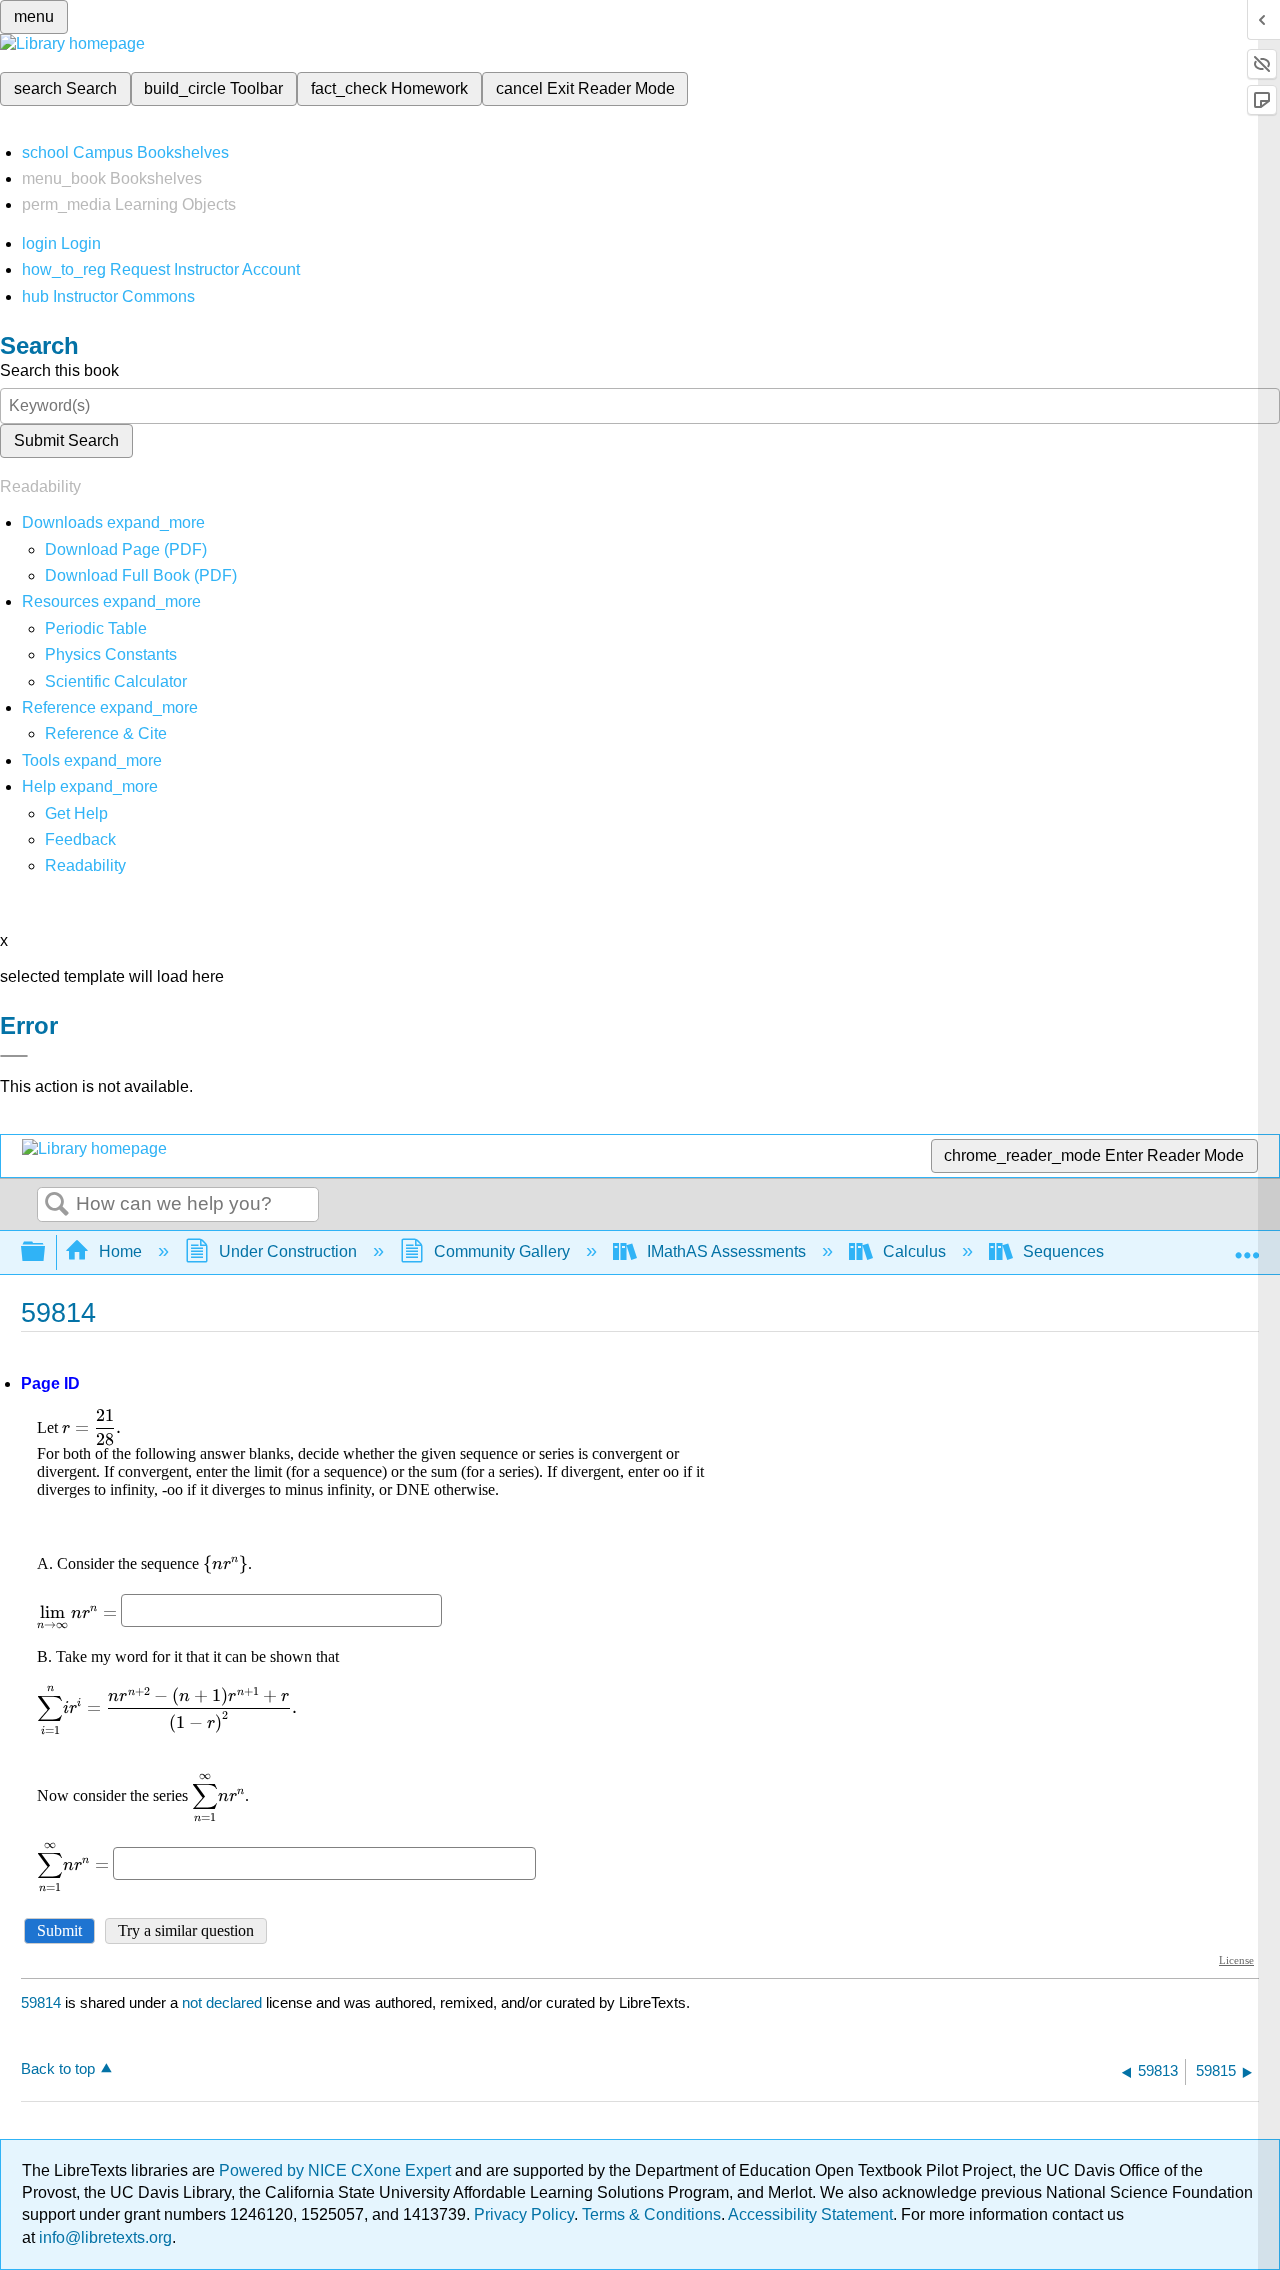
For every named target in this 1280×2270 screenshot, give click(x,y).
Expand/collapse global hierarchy (46, 1252)
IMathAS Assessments (726, 1251)
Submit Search (66, 440)
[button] (80, 839)
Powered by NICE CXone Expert (337, 2170)
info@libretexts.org (103, 2237)
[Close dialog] (14, 1056)
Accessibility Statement (810, 2214)
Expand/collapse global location (1247, 1246)
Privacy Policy (524, 2214)
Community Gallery (502, 1251)
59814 (41, 2002)
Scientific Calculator (116, 681)
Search (57, 1205)
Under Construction (288, 1251)
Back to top (58, 2068)
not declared (224, 2002)
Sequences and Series (1104, 1251)
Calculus (914, 1251)
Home (120, 1251)
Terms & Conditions (651, 2214)
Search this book (59, 370)
